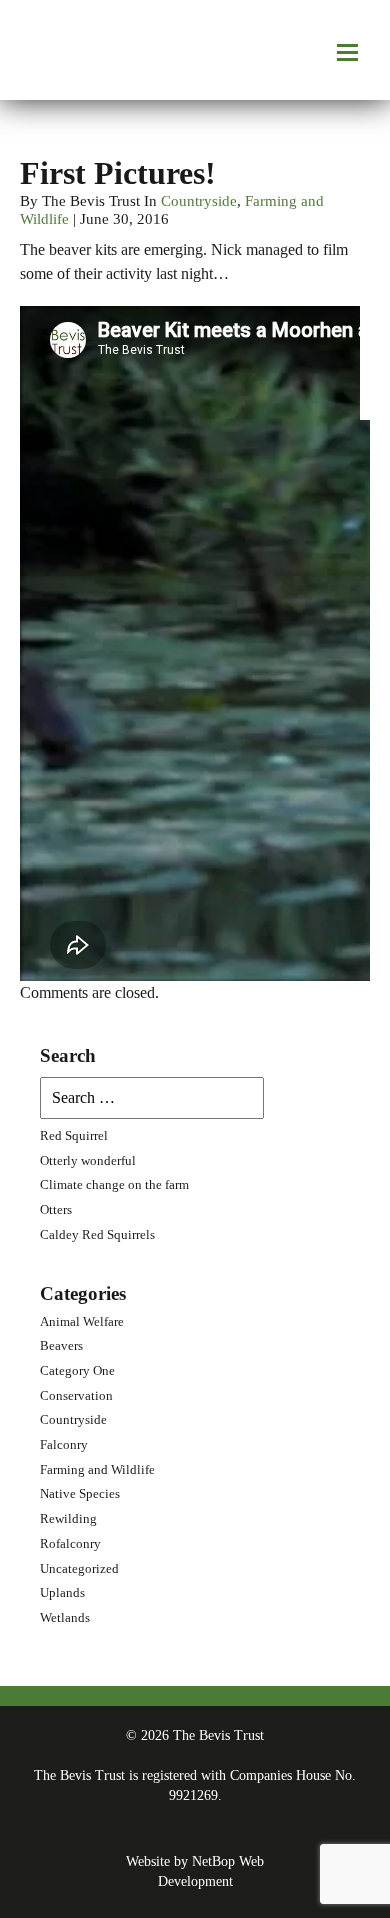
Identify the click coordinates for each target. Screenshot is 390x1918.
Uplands (62, 1593)
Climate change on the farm (114, 1185)
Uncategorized (79, 1569)
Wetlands (65, 1618)
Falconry (64, 1445)
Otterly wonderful (88, 1161)
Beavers (61, 1346)
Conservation (76, 1396)
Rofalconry (70, 1544)
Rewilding (68, 1519)
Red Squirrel (74, 1136)
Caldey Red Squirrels (97, 1235)
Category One (77, 1371)
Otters (56, 1210)
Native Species (80, 1494)
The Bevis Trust (70, 50)
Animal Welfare (82, 1322)
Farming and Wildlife (97, 1470)
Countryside (199, 200)
